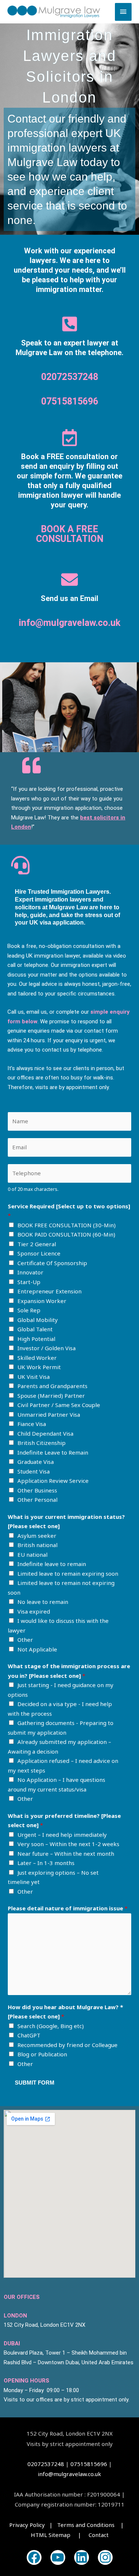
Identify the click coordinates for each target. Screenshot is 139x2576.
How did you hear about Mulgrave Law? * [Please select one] (65, 2012)
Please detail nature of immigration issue (68, 1908)
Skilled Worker (37, 1358)
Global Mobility (38, 1320)
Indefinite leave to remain (52, 1564)
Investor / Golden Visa (47, 1348)
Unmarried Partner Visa (49, 1414)
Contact (99, 2535)
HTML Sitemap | (60, 2535)
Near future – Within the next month (66, 1854)
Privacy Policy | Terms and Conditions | (69, 2525)
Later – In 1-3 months (46, 1863)
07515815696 (70, 401)
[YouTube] (58, 2557)
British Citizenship (42, 1443)
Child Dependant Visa (45, 1433)
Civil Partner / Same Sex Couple (59, 1405)
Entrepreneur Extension (49, 1291)
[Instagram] (105, 2557)
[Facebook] (34, 2557)
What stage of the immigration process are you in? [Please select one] (69, 1671)
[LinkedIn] (82, 2557)
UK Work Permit (39, 1367)
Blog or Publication (42, 2054)
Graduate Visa (36, 1462)
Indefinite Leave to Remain (53, 1452)
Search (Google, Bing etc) (51, 2026)
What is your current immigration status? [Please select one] (66, 1521)
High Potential (36, 1339)
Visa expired (34, 1611)
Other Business (37, 1490)
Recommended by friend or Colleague (67, 2045)
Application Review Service (53, 1481)
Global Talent (35, 1329)
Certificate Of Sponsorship (52, 1263)
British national (37, 1545)
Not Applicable (37, 1649)
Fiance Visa (32, 1424)
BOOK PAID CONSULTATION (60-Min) (66, 1234)
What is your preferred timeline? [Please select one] (64, 1820)
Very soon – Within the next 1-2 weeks (68, 1844)
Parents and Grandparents (52, 1386)
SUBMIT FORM (35, 2083)
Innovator (30, 1272)
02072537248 (70, 377)
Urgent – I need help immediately (62, 1835)
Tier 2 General (37, 1244)
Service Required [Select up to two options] (69, 1211)
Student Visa (34, 1471)
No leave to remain (43, 1602)
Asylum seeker (37, 1536)
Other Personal (37, 1500)
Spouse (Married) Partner (51, 1396)
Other (25, 1640)
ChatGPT (29, 2035)
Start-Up (29, 1282)
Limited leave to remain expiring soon (68, 1573)
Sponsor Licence (39, 1253)
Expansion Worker (42, 1301)
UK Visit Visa (34, 1377)
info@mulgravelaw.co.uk (70, 623)
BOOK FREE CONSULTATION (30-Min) (67, 1225)
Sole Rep (29, 1310)
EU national (32, 1555)
